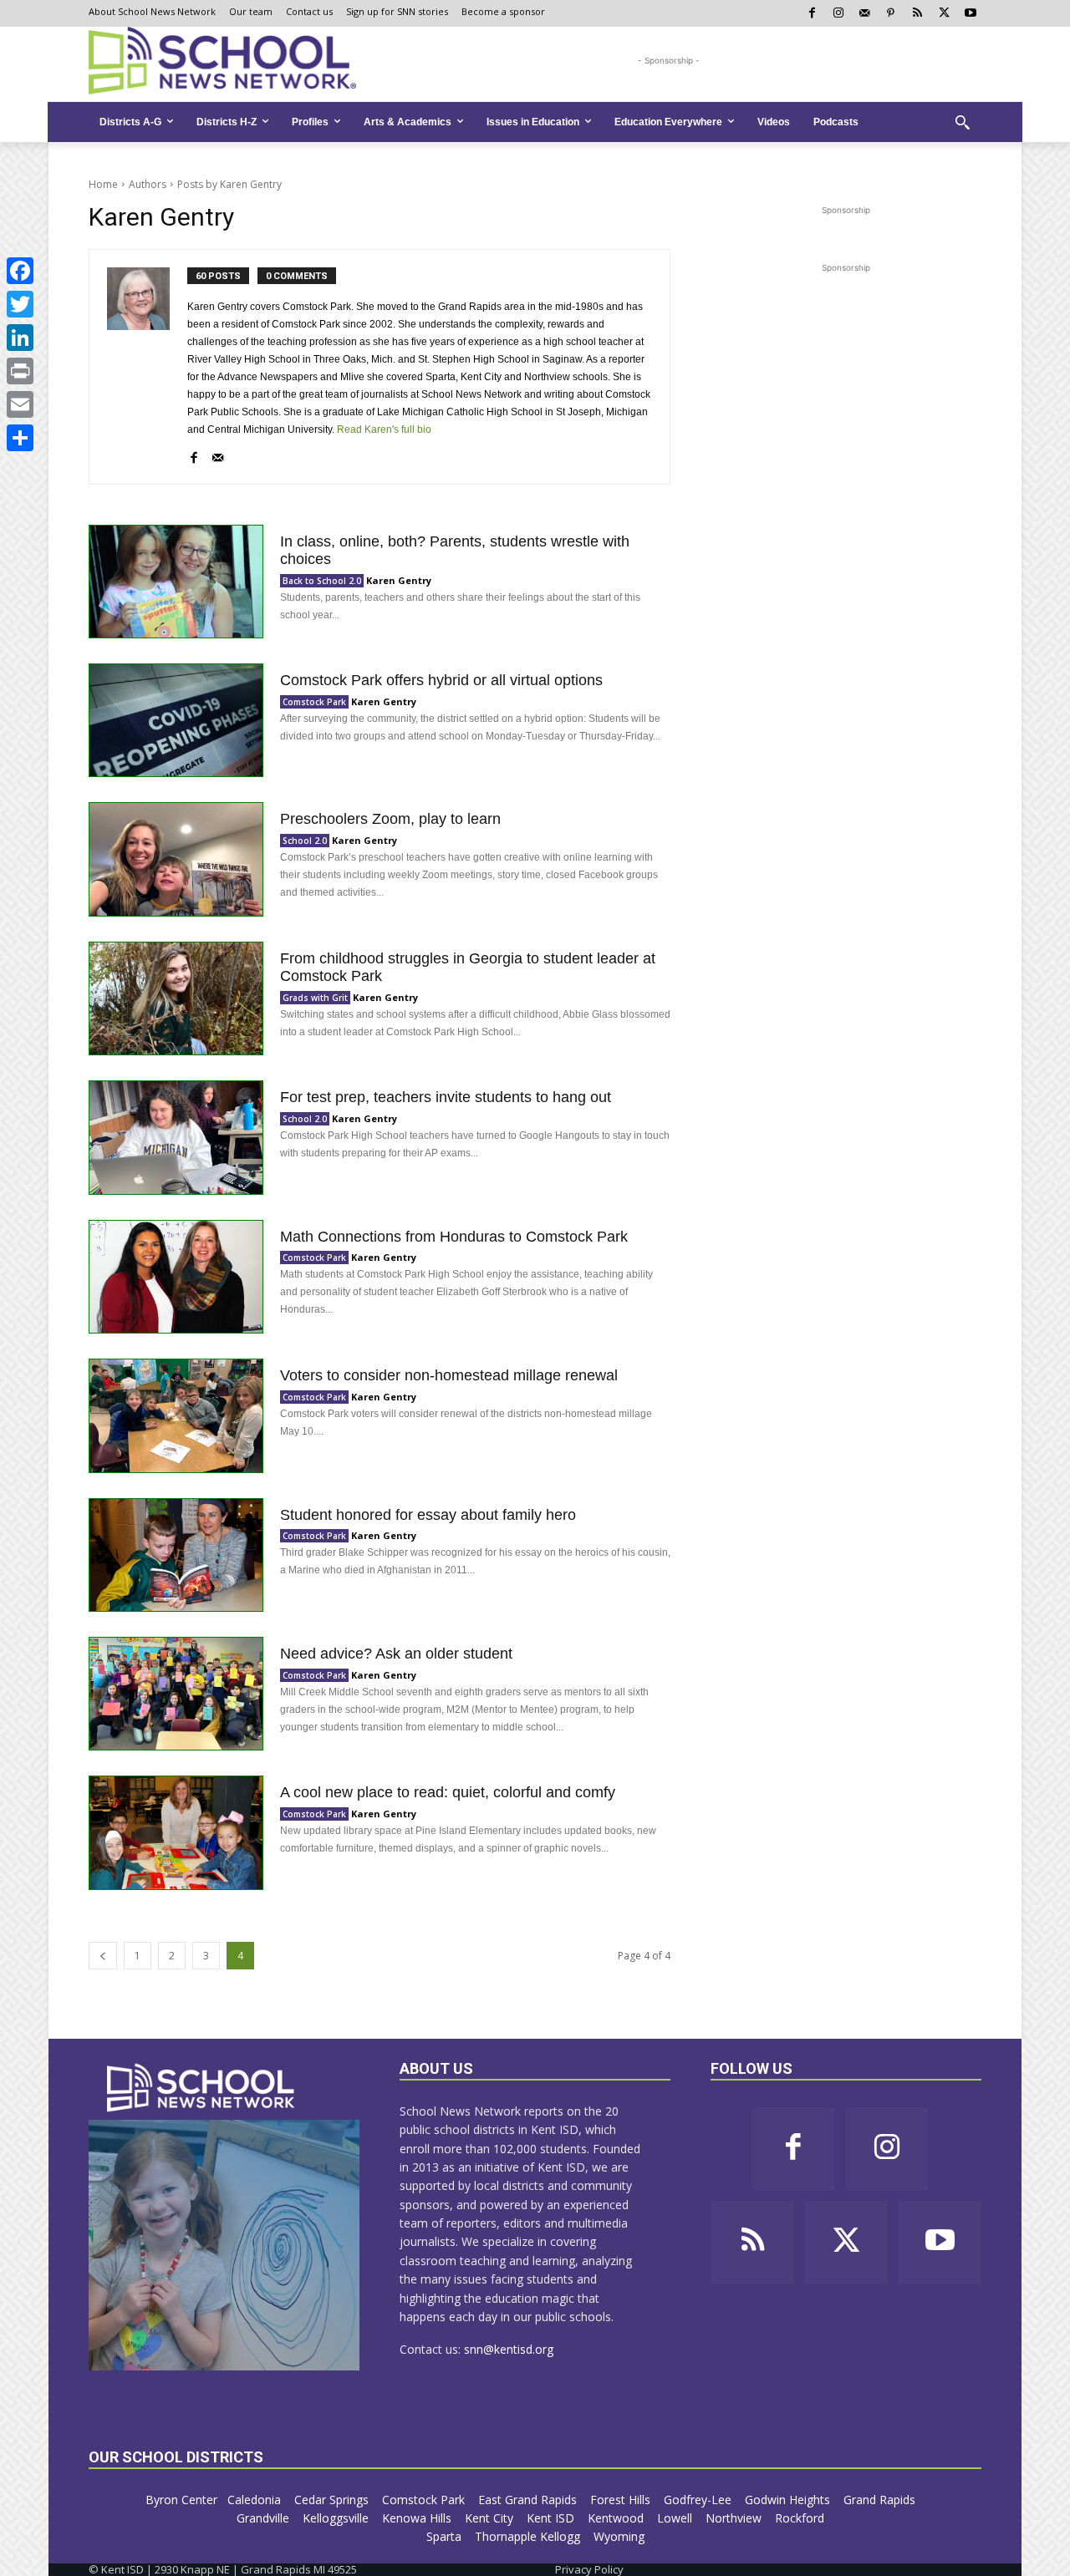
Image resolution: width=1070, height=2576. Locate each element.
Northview (735, 2518)
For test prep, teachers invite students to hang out (446, 1097)
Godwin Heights (789, 2500)
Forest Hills (622, 2500)
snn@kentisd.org (509, 2349)
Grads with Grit (315, 998)
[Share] (20, 438)
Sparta (446, 2536)
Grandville (265, 2518)
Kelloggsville (337, 2518)
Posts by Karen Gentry (229, 184)
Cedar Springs (333, 2500)
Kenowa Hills (418, 2518)
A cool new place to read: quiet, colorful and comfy (448, 1792)
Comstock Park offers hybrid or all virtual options (441, 680)
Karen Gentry (399, 580)
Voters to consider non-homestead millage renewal (449, 1375)
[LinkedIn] (20, 338)
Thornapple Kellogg (529, 2536)
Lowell (676, 2518)
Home (103, 184)
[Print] (20, 371)
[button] (962, 122)
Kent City (491, 2518)
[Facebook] (20, 271)
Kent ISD (552, 2518)
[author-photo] (147, 367)
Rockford (801, 2518)
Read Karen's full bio (384, 429)
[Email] (20, 404)
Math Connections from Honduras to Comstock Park (454, 1237)
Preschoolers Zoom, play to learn (390, 819)
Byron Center (181, 2500)
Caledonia (256, 2500)
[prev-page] (103, 1956)
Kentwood (617, 2518)
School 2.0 (305, 841)
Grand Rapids (881, 2500)
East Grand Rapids (529, 2500)
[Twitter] (20, 304)
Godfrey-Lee (699, 2500)
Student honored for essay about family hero (428, 1515)
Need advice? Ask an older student (396, 1654)
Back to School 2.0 (322, 581)
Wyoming (619, 2536)
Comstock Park (314, 702)
